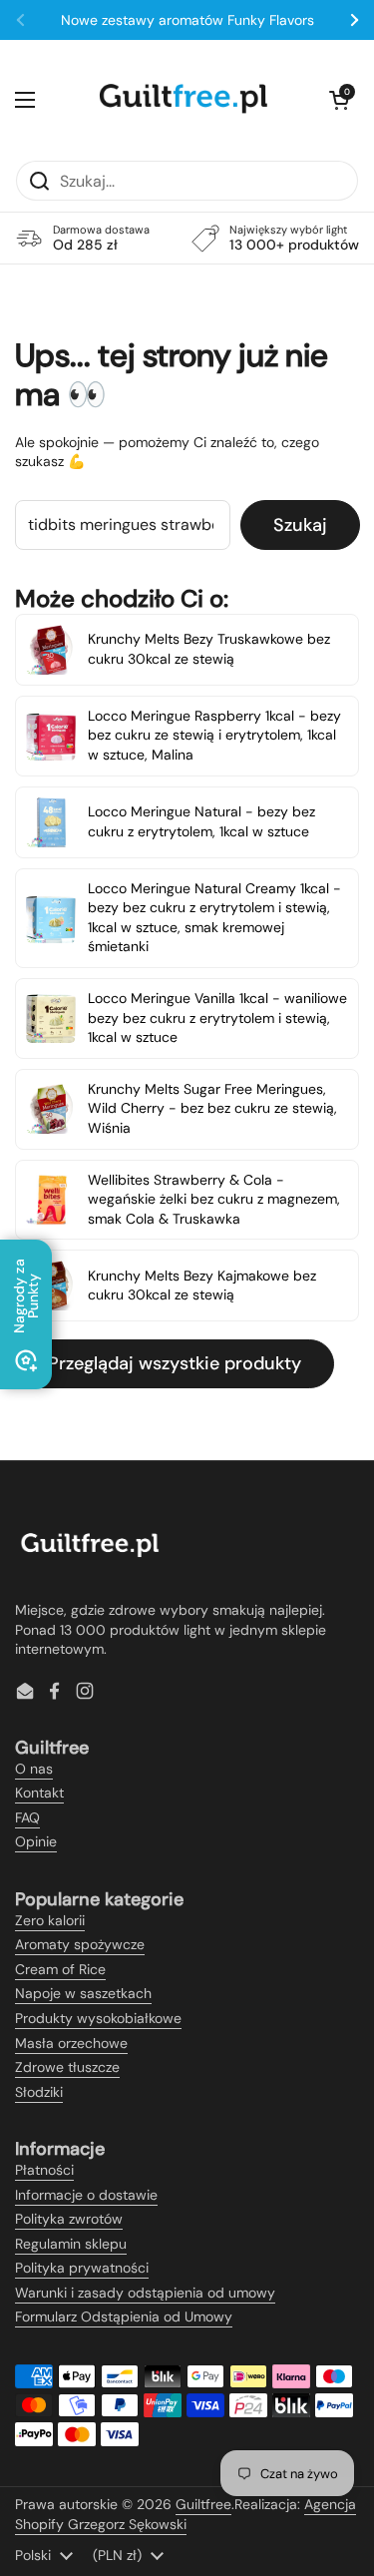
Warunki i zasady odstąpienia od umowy (145, 2293)
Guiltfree (203, 2504)
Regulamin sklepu (71, 2244)
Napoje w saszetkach (83, 1993)
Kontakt (39, 1793)
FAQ (27, 1817)
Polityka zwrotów (69, 2219)
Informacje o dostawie (86, 2195)
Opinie (36, 1841)
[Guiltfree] (183, 100)
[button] (339, 100)
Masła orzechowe (71, 2043)
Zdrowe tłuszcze (67, 2067)
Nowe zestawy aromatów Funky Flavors (187, 20)
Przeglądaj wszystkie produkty (175, 1363)
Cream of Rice (60, 1969)
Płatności (44, 2170)
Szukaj (300, 525)
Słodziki (39, 2092)
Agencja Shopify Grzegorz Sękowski (186, 2514)
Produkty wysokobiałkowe (98, 2018)
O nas (34, 1769)
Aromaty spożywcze (80, 1944)
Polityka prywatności (82, 2268)
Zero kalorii (50, 1920)
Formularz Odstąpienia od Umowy (124, 2317)
